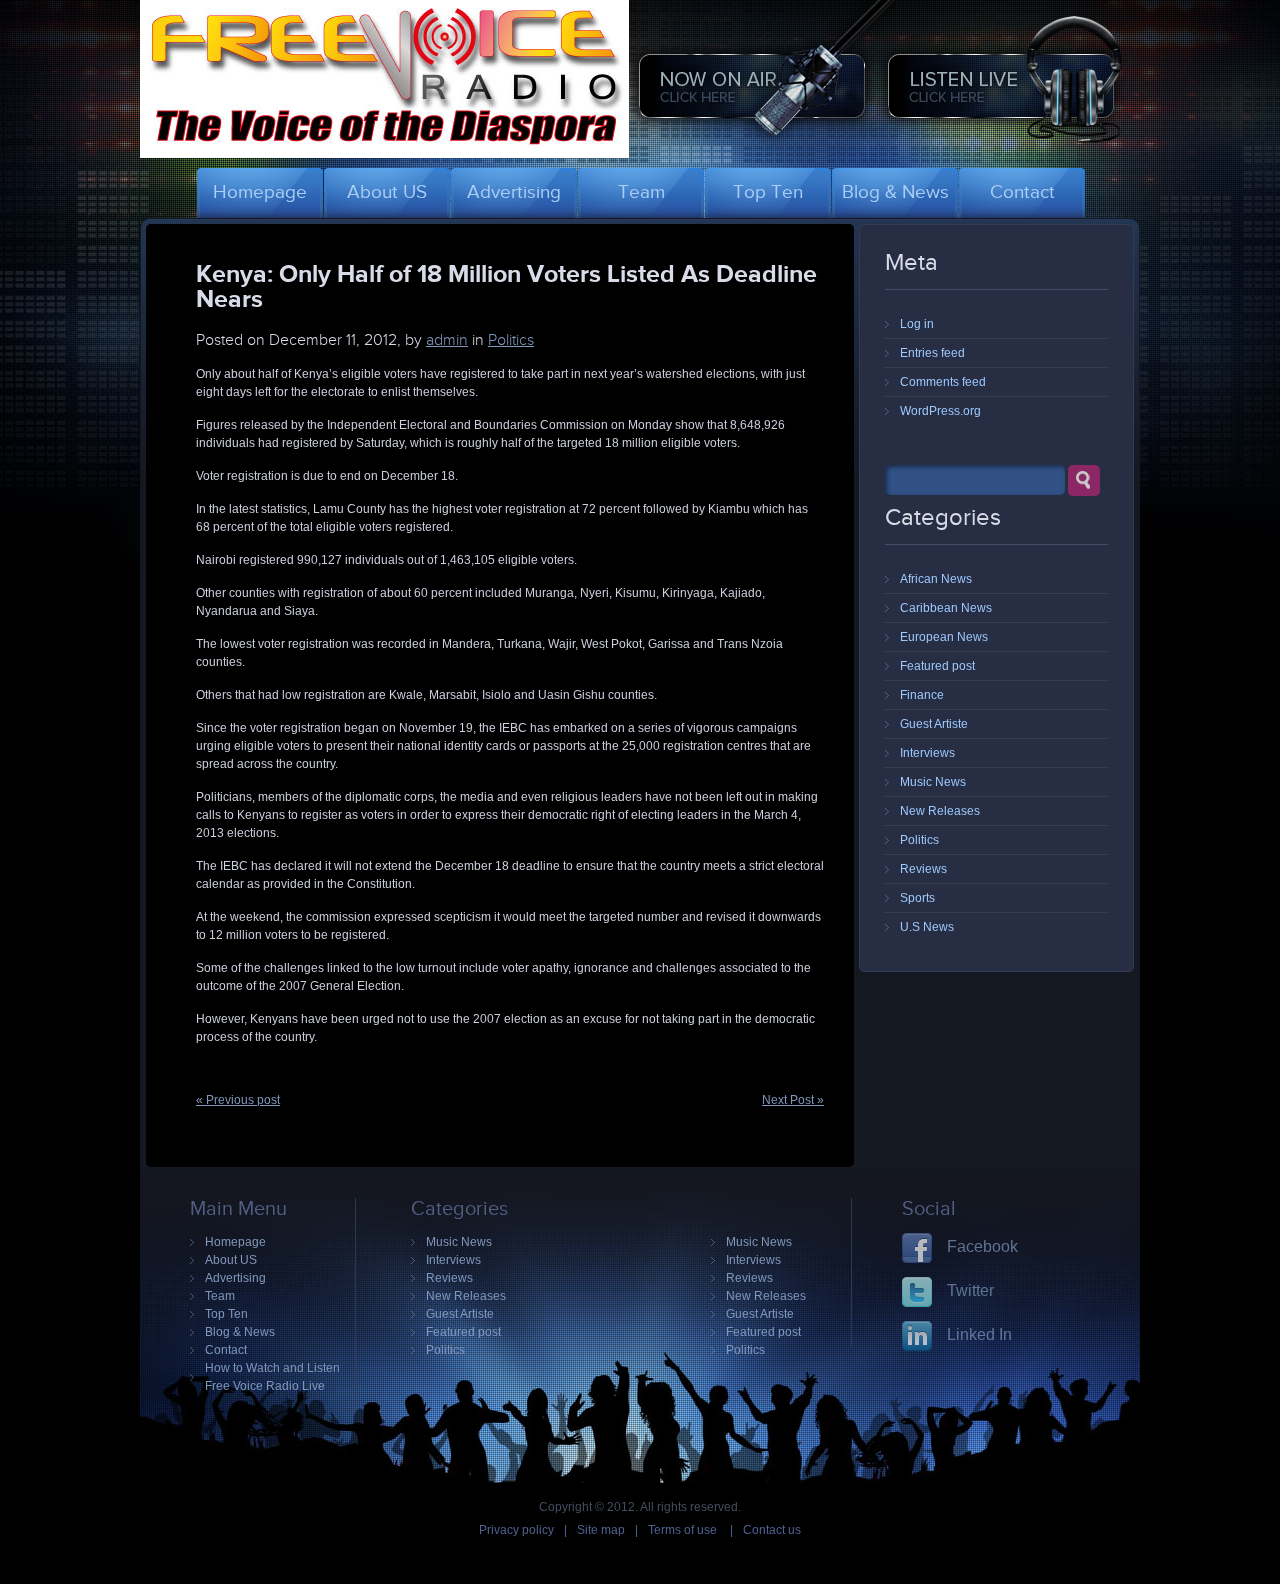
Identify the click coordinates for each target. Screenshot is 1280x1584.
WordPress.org (940, 411)
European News (944, 637)
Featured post (937, 666)
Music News (933, 782)
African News (936, 579)
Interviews (927, 753)
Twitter (970, 1290)
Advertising (235, 1278)
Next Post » (793, 1100)
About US (231, 1260)
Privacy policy (516, 1530)
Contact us (772, 1530)
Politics (511, 340)
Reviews (923, 869)
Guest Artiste (934, 724)
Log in (917, 324)
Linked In (979, 1334)
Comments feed (943, 382)
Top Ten (226, 1314)
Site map (601, 1530)
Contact (226, 1350)
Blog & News (240, 1332)
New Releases (940, 811)
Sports (917, 898)
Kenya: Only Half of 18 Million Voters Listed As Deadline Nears (506, 285)
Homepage (235, 1242)
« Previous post (238, 1100)
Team (220, 1296)
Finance (922, 695)
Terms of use (684, 1530)
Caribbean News (946, 608)
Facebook (982, 1246)
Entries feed (932, 353)
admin (447, 340)
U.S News (927, 927)
